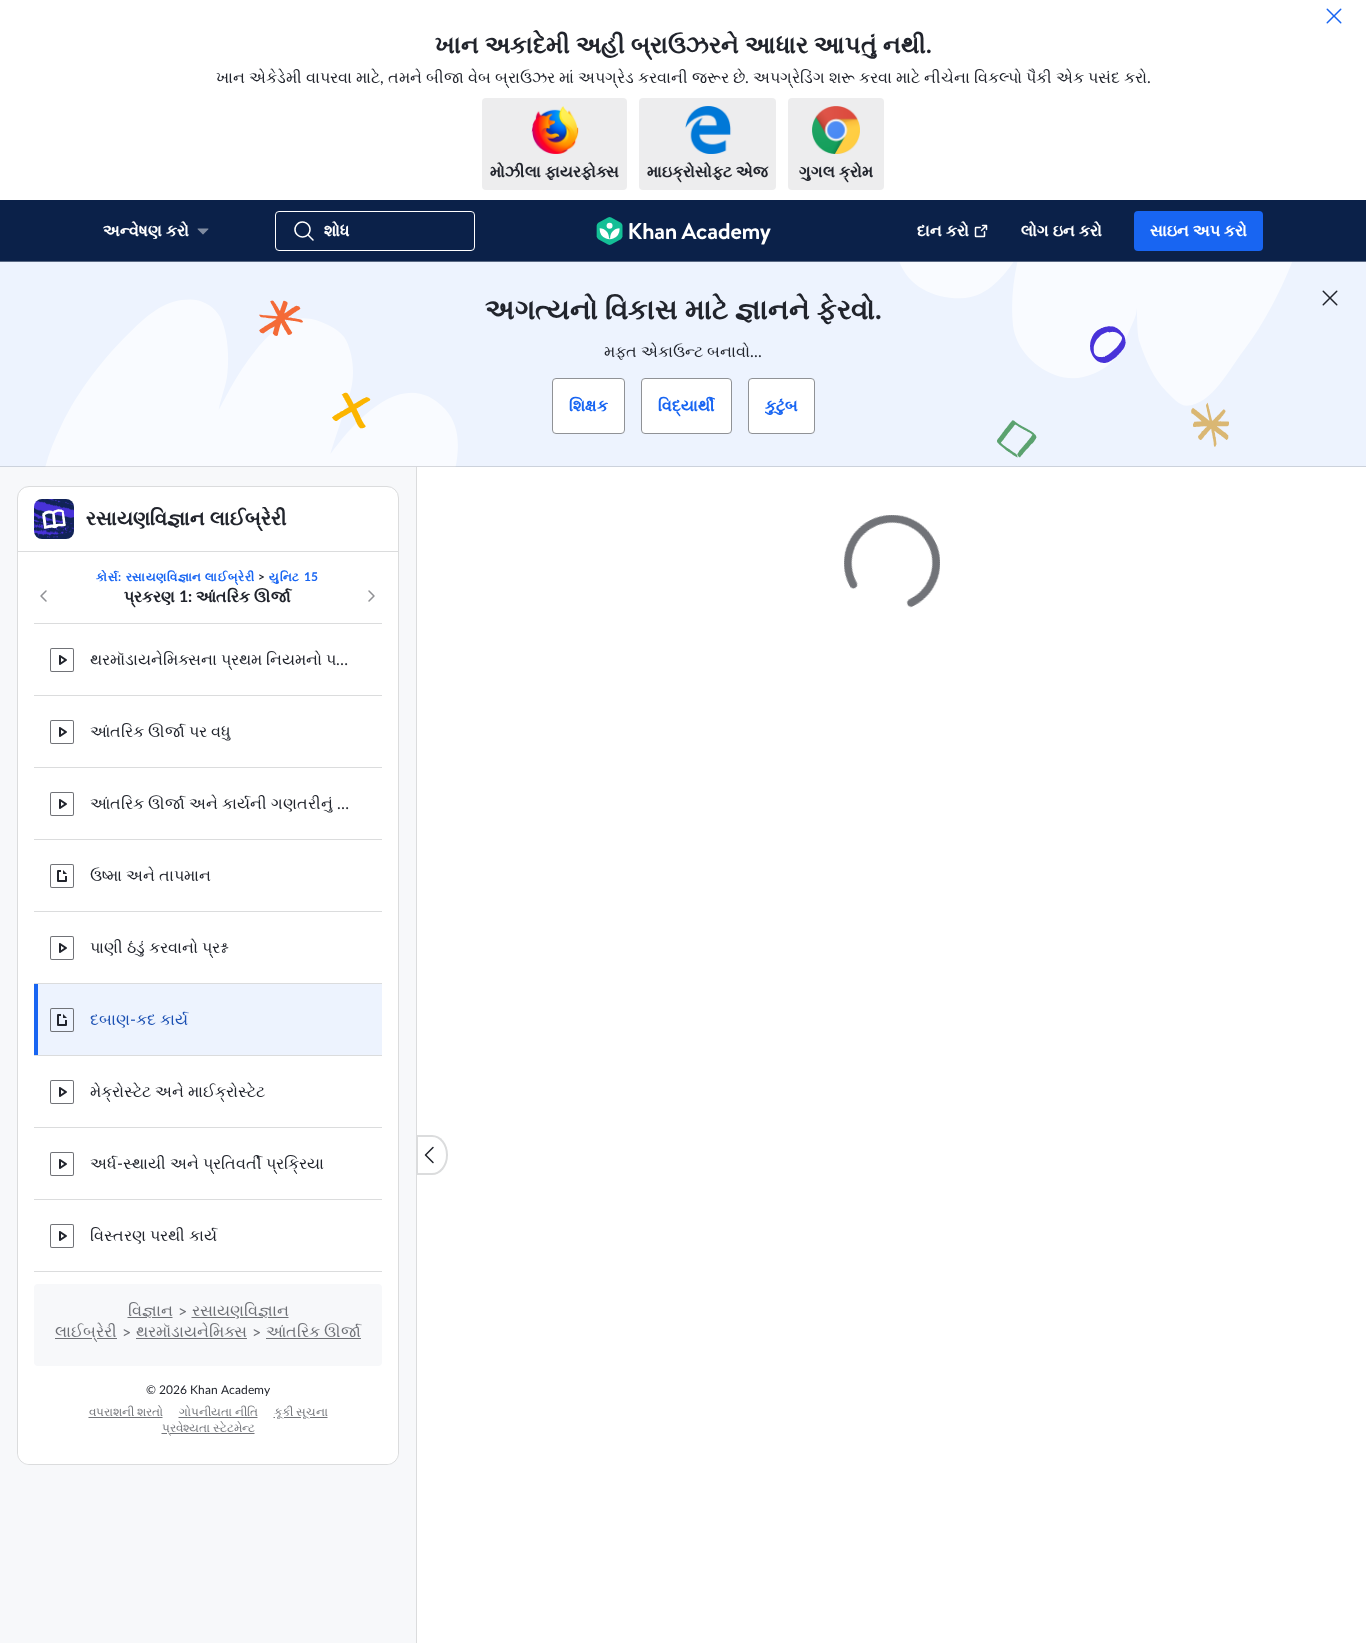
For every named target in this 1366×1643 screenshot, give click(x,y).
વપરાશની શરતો (126, 1412)
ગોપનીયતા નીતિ (218, 1412)
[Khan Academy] (683, 231)
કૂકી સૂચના (301, 1412)
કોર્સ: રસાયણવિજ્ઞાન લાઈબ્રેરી (175, 577)
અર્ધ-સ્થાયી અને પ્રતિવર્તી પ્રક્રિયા (207, 1164)
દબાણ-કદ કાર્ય (139, 1020)
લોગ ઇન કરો (1061, 231)
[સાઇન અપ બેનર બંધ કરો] (1330, 298)
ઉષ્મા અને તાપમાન (150, 876)
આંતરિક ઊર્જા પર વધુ (160, 732)
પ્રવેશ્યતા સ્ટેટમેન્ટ (208, 1428)
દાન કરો (943, 231)
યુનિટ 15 (294, 577)
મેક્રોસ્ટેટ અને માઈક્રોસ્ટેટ (177, 1092)
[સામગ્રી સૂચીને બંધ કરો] (432, 1155)
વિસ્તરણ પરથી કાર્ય (153, 1236)
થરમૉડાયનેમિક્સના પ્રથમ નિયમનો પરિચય (220, 660)
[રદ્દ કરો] (1334, 16)
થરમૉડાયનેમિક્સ (191, 1332)
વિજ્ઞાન (150, 1311)
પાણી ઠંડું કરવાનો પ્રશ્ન (158, 948)
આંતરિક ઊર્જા (313, 1332)
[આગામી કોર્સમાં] (371, 596)
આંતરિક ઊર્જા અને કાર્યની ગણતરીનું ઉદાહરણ (220, 804)
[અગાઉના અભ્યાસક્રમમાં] (44, 596)
